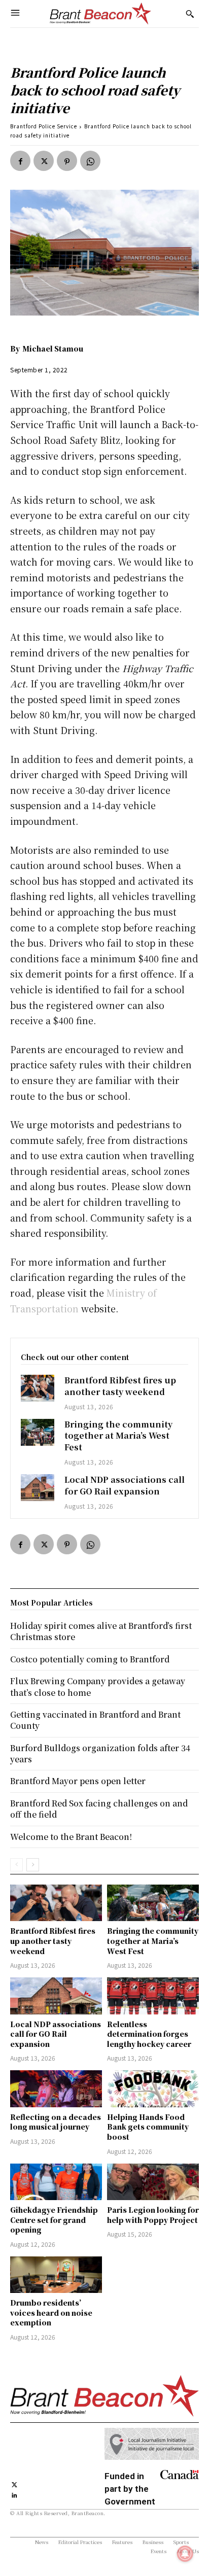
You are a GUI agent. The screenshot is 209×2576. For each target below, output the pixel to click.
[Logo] (100, 14)
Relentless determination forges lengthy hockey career (149, 2034)
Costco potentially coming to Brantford (90, 1659)
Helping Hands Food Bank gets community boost (148, 2127)
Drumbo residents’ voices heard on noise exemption (51, 2312)
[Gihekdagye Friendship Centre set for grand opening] (56, 2182)
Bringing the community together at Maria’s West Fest (118, 1436)
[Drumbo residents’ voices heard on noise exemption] (56, 2275)
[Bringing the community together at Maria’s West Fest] (38, 1432)
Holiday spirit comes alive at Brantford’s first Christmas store (101, 1631)
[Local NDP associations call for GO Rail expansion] (38, 1488)
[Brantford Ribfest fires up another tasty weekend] (38, 1388)
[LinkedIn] (14, 2495)
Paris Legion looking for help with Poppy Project (153, 2215)
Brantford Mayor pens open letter (78, 1781)
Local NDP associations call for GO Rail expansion (125, 1485)
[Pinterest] (67, 161)
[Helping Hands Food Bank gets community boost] (153, 2088)
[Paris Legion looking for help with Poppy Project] (153, 2182)
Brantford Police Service (44, 126)
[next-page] (33, 1865)
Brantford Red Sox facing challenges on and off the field (99, 1809)
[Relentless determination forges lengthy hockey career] (153, 1996)
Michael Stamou (53, 349)
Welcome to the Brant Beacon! (71, 1837)
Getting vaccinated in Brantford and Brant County (95, 1720)
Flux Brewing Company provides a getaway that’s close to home (98, 1686)
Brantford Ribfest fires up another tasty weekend (120, 1386)
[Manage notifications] (185, 2554)
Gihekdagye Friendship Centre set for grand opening (54, 2220)
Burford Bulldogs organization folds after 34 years (100, 1753)
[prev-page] (16, 1865)
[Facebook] (20, 161)
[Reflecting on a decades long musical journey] (56, 2088)
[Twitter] (44, 161)
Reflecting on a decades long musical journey (56, 2122)
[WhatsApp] (90, 161)
